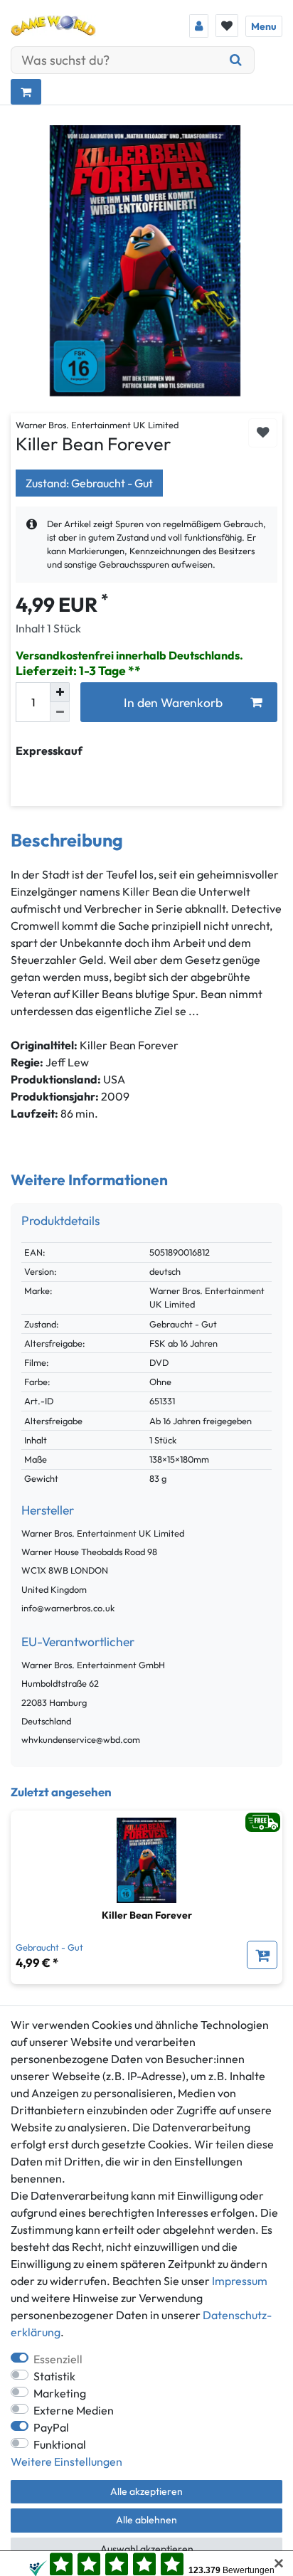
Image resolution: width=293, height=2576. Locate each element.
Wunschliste (263, 433)
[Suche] (236, 60)
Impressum (240, 2281)
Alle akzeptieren (146, 2491)
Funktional (60, 2444)
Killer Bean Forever (147, 1915)
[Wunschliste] (227, 26)
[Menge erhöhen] (60, 692)
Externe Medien (74, 2410)
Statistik (54, 2376)
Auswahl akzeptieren (147, 2549)
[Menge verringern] (60, 712)
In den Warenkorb (173, 703)
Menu (264, 26)
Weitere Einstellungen (66, 2461)
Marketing (60, 2393)
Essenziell (58, 2359)
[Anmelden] (199, 26)
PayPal (51, 2427)
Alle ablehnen (146, 2520)
